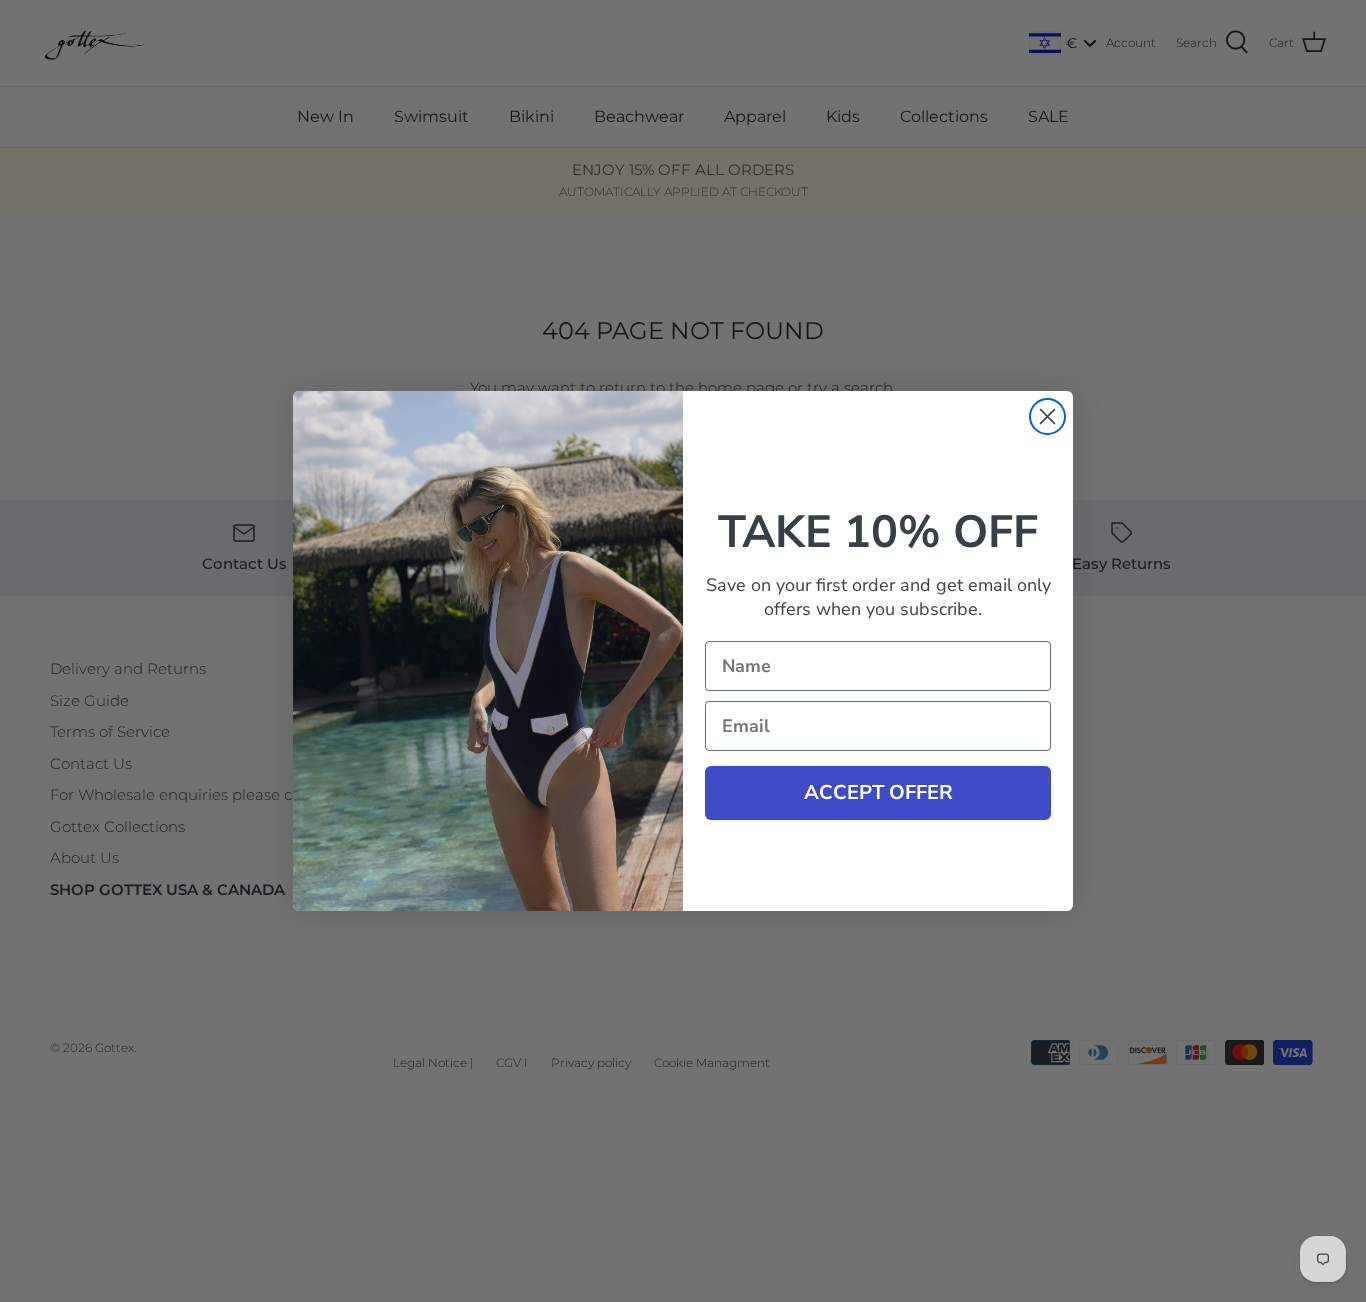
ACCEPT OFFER (878, 792)
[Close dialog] (1047, 416)
